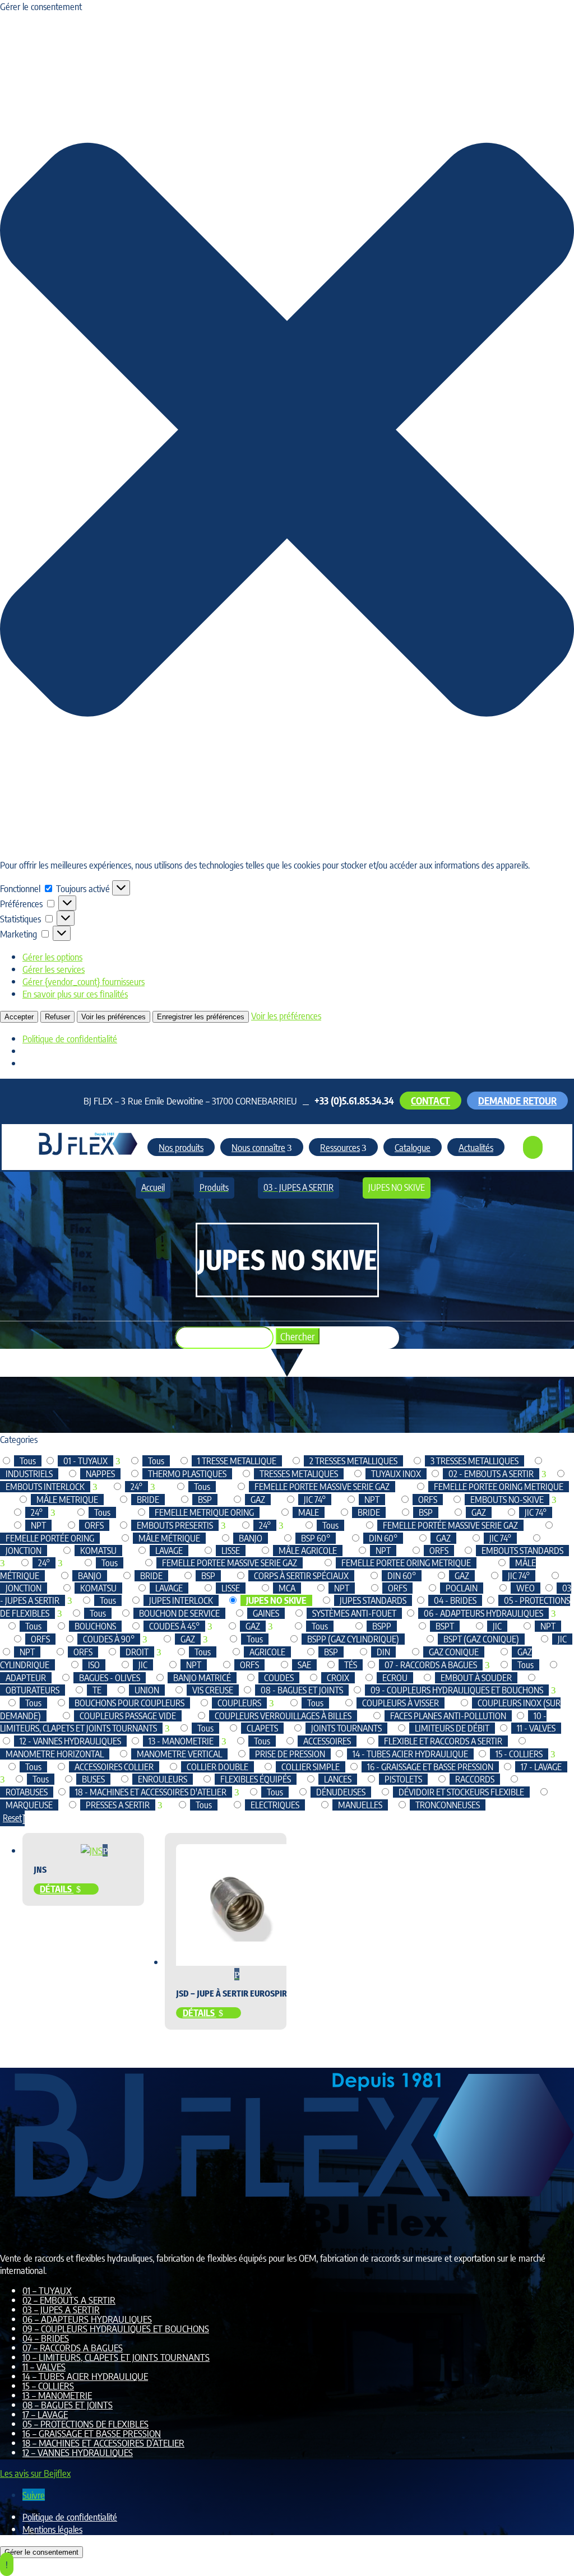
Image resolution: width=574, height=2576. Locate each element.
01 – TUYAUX (47, 2290)
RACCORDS (475, 1779)
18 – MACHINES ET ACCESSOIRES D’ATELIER (103, 2443)
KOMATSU (98, 1551)
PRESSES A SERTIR (118, 1805)
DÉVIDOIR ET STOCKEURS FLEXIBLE (461, 1792)
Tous (28, 1461)
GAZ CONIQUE (454, 1652)
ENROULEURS (163, 1779)
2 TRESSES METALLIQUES (353, 1461)
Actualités (476, 1147)
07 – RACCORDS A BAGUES (73, 2347)
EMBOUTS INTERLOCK (45, 1487)
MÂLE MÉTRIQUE (169, 1538)
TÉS (351, 1665)
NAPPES (100, 1474)
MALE (309, 1512)
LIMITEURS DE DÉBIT (452, 1728)
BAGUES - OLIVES (110, 1678)
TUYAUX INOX (396, 1474)
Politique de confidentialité (70, 1038)
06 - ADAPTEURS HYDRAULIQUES (483, 1613)
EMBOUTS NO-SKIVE (507, 1500)
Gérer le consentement (41, 2552)
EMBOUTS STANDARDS (522, 1551)
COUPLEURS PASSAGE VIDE (128, 1716)
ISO (94, 1665)
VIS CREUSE (213, 1690)
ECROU (395, 1678)
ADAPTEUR (26, 1678)
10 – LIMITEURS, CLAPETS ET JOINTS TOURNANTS (116, 2357)
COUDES (279, 1678)
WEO (526, 1588)
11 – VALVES (44, 2366)
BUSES (93, 1779)
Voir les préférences (114, 1017)
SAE (304, 1665)
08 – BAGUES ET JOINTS (68, 2405)
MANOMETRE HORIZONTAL (55, 1754)
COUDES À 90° (109, 1639)
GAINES (266, 1613)
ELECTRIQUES (275, 1805)
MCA (287, 1588)
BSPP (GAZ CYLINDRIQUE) (353, 1639)
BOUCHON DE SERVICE (179, 1613)
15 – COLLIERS (48, 2385)
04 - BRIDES (455, 1600)
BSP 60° (316, 1538)
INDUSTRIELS (29, 1474)
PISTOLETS (403, 1779)
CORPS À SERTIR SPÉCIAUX (301, 1576)
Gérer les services (54, 969)
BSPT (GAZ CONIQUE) (481, 1639)
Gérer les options (52, 957)
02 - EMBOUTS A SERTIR (491, 1474)
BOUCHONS (95, 1626)
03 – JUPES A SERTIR (61, 2309)
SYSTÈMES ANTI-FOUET (354, 1613)
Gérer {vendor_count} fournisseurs (84, 981)
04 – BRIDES (46, 2338)
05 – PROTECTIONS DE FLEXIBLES (85, 2424)
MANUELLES (360, 1805)
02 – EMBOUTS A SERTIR (69, 2300)
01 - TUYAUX (85, 1461)
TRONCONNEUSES (448, 1805)
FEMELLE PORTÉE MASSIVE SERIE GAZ (450, 1525)
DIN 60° (383, 1538)
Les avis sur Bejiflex (35, 2473)
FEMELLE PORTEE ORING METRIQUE (499, 1487)
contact (430, 1101)
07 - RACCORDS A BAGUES (431, 1665)
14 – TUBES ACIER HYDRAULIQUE (85, 2376)
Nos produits (181, 1147)
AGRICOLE (267, 1652)
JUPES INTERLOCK (181, 1600)
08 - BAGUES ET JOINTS (302, 1690)
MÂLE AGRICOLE (308, 1551)
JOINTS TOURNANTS (346, 1728)
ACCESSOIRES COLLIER (114, 1767)
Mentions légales (52, 2529)
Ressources (340, 1147)
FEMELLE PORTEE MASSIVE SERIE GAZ (322, 1487)
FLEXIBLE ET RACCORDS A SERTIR (443, 1741)
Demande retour (517, 1101)
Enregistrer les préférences (201, 1017)
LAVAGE (169, 1551)
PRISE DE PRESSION (290, 1754)
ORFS (428, 1500)
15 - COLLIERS (519, 1754)
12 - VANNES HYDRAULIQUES (70, 1741)
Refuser (57, 1017)
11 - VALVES (536, 1728)
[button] (287, 431)
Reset (12, 1818)
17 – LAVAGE (45, 2414)
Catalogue (413, 1147)
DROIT (137, 1652)
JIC (497, 1626)
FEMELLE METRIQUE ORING (204, 1512)
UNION (147, 1690)
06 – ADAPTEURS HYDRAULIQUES (87, 2319)
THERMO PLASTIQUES (187, 1474)
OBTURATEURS (33, 1690)
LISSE (231, 1551)
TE (97, 1690)
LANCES (338, 1779)
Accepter (19, 1017)
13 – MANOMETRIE (57, 2395)
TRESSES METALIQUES (299, 1474)
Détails (57, 1889)
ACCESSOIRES (327, 1741)
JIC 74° (315, 1500)
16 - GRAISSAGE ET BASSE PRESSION (430, 1767)
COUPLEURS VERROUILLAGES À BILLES (283, 1716)
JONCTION (24, 1551)
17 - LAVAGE (541, 1767)
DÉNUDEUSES (341, 1792)
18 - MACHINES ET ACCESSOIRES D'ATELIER (151, 1792)
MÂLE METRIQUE (67, 1500)
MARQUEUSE (29, 1805)
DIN (383, 1652)
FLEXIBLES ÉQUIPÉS (256, 1779)
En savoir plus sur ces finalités (75, 994)
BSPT (445, 1626)
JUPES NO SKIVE (276, 1600)
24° (136, 1487)
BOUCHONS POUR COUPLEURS (129, 1703)
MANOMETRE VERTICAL (179, 1754)
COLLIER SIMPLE (311, 1767)
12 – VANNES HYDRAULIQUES (78, 2452)
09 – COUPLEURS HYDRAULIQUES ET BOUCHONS (116, 2328)
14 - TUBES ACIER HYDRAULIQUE (410, 1754)
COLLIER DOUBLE (217, 1767)
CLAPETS (262, 1728)
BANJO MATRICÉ (202, 1678)
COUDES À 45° (174, 1626)
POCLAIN (462, 1588)
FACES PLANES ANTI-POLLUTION (448, 1716)
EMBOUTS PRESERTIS (175, 1525)
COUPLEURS (239, 1703)
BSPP (382, 1626)
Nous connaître (258, 1147)
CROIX (338, 1678)
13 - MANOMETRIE (181, 1741)
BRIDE (148, 1500)
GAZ (258, 1500)
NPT (372, 1500)
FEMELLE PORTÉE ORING (50, 1538)
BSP (205, 1500)
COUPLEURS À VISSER (401, 1703)
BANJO (251, 1538)
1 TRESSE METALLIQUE (237, 1461)
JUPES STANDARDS (373, 1600)
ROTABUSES (27, 1792)
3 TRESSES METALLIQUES (475, 1461)
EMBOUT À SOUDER (476, 1678)
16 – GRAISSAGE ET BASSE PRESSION (92, 2433)
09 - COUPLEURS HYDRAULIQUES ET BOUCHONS (457, 1690)
